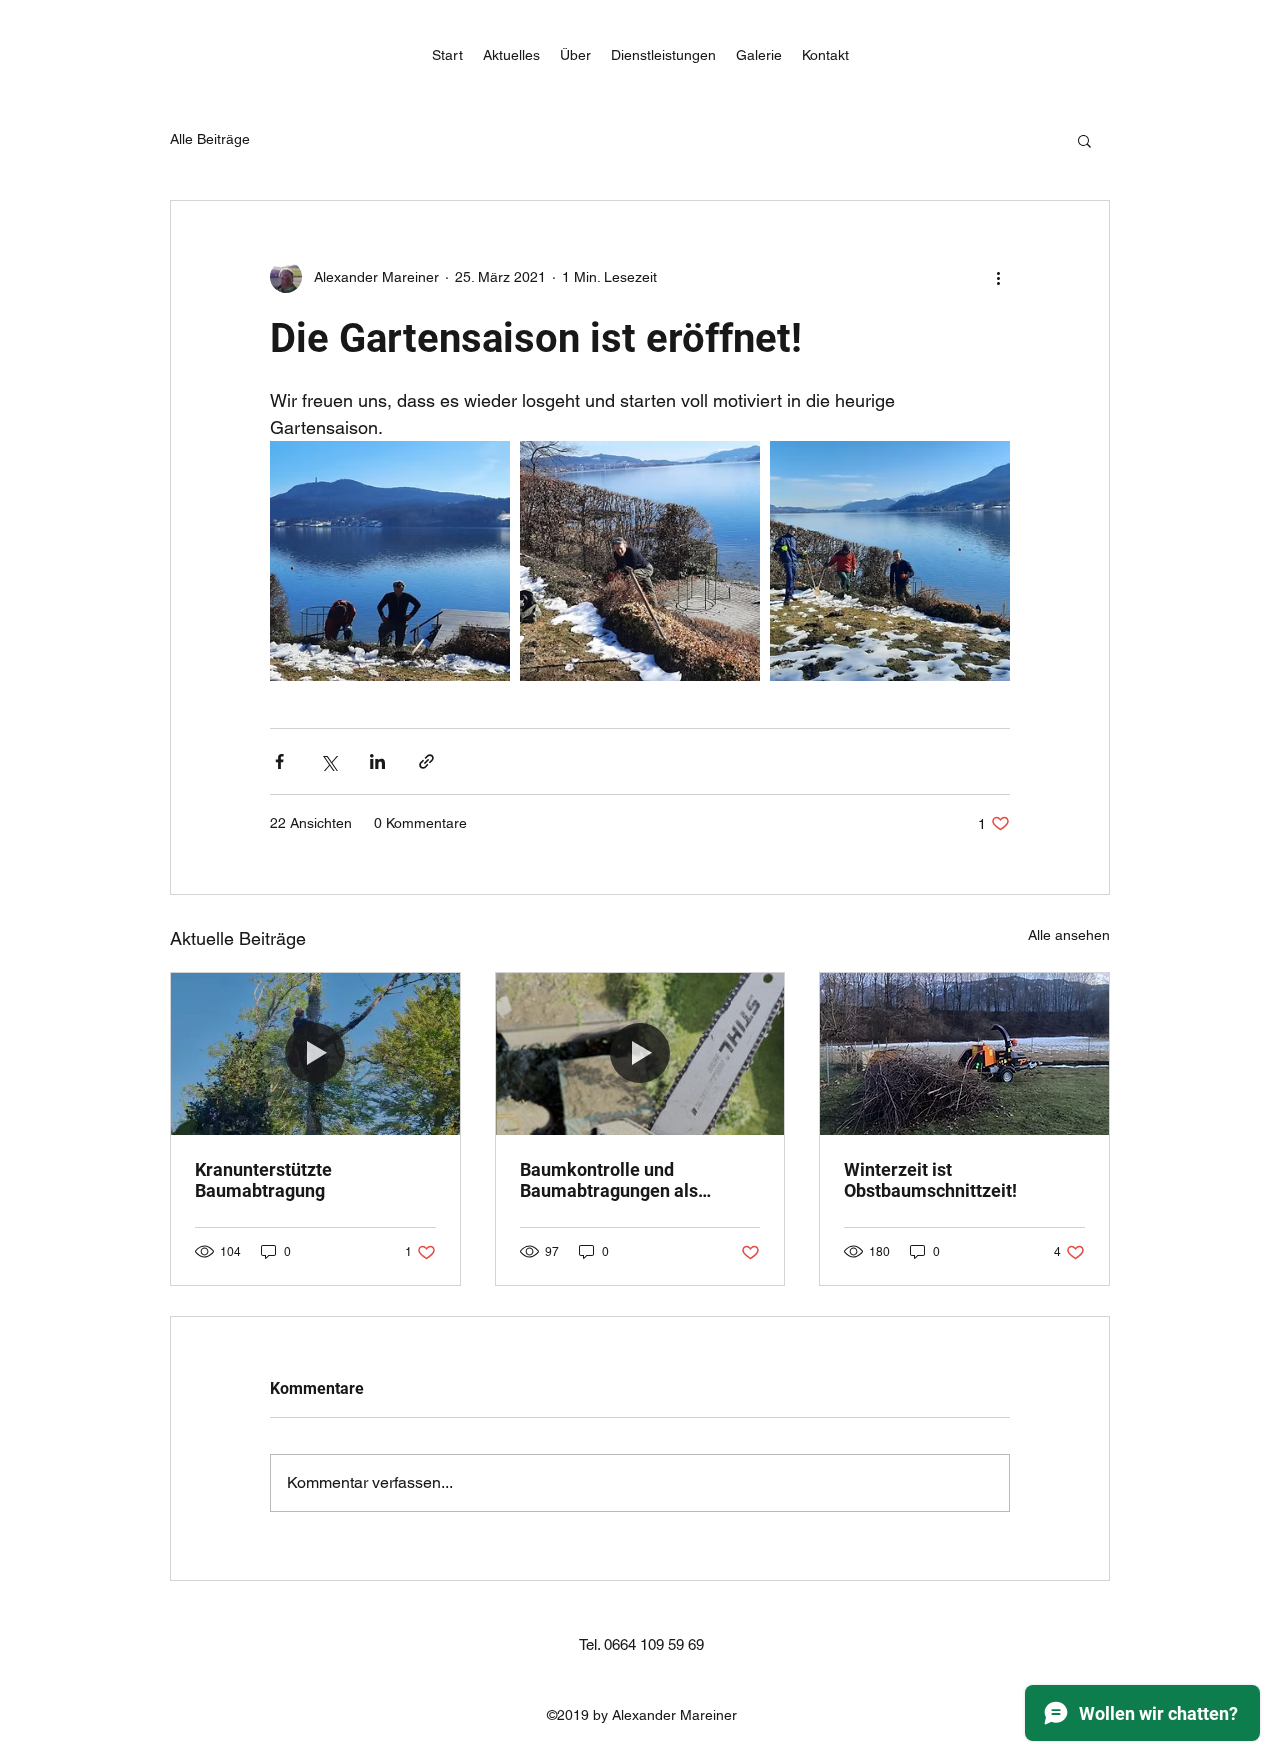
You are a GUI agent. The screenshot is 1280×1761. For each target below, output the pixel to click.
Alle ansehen (1069, 935)
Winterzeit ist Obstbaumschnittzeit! (930, 1180)
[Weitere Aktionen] (998, 277)
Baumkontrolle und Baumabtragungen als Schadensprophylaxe (609, 1180)
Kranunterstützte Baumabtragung (263, 1180)
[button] (1084, 140)
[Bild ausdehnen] (390, 561)
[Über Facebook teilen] (279, 761)
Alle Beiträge (210, 139)
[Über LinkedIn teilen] (377, 761)
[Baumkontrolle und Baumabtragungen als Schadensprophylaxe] (640, 1054)
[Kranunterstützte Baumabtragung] (315, 1054)
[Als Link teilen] (426, 761)
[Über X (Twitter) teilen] (328, 761)
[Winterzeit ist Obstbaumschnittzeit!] (964, 1054)
